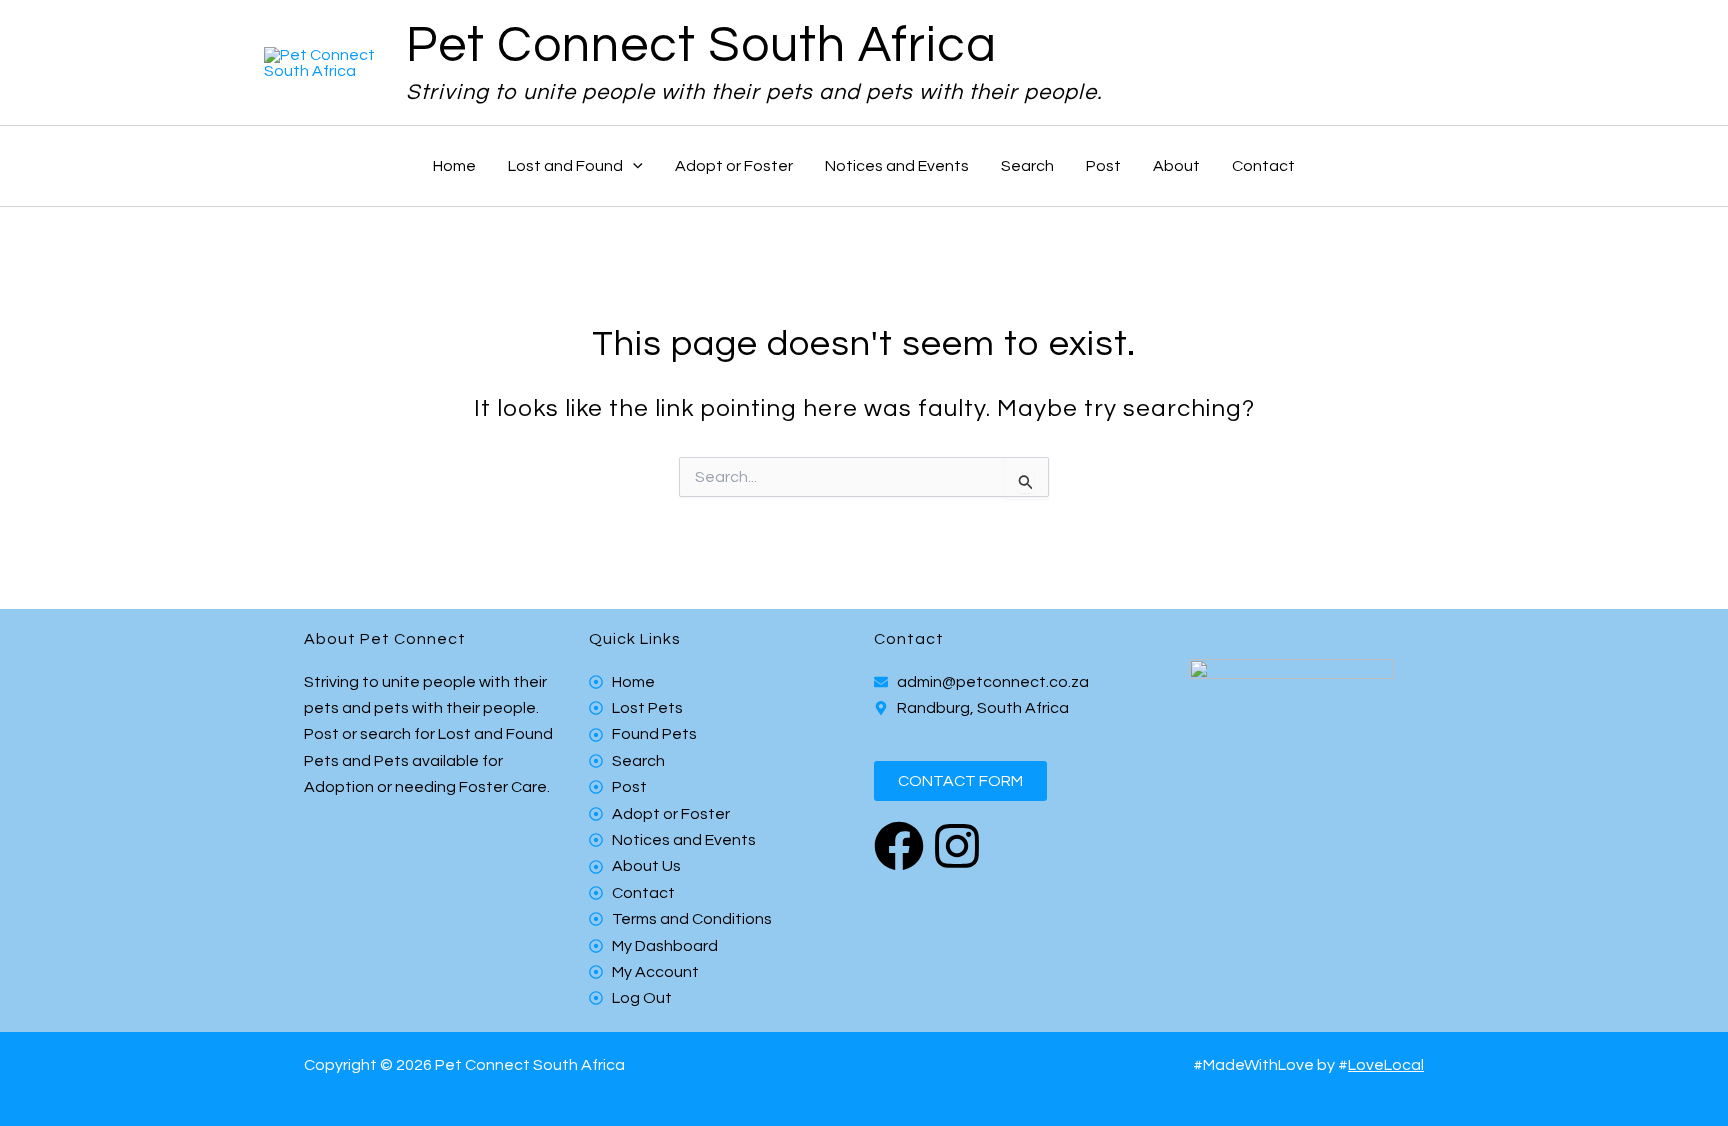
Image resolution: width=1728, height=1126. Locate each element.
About (1176, 166)
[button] (633, 166)
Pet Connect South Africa (701, 46)
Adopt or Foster (734, 166)
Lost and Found (565, 166)
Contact (1263, 166)
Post (1103, 166)
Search (1027, 166)
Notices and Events (897, 166)
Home (454, 166)
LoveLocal (1386, 1065)
